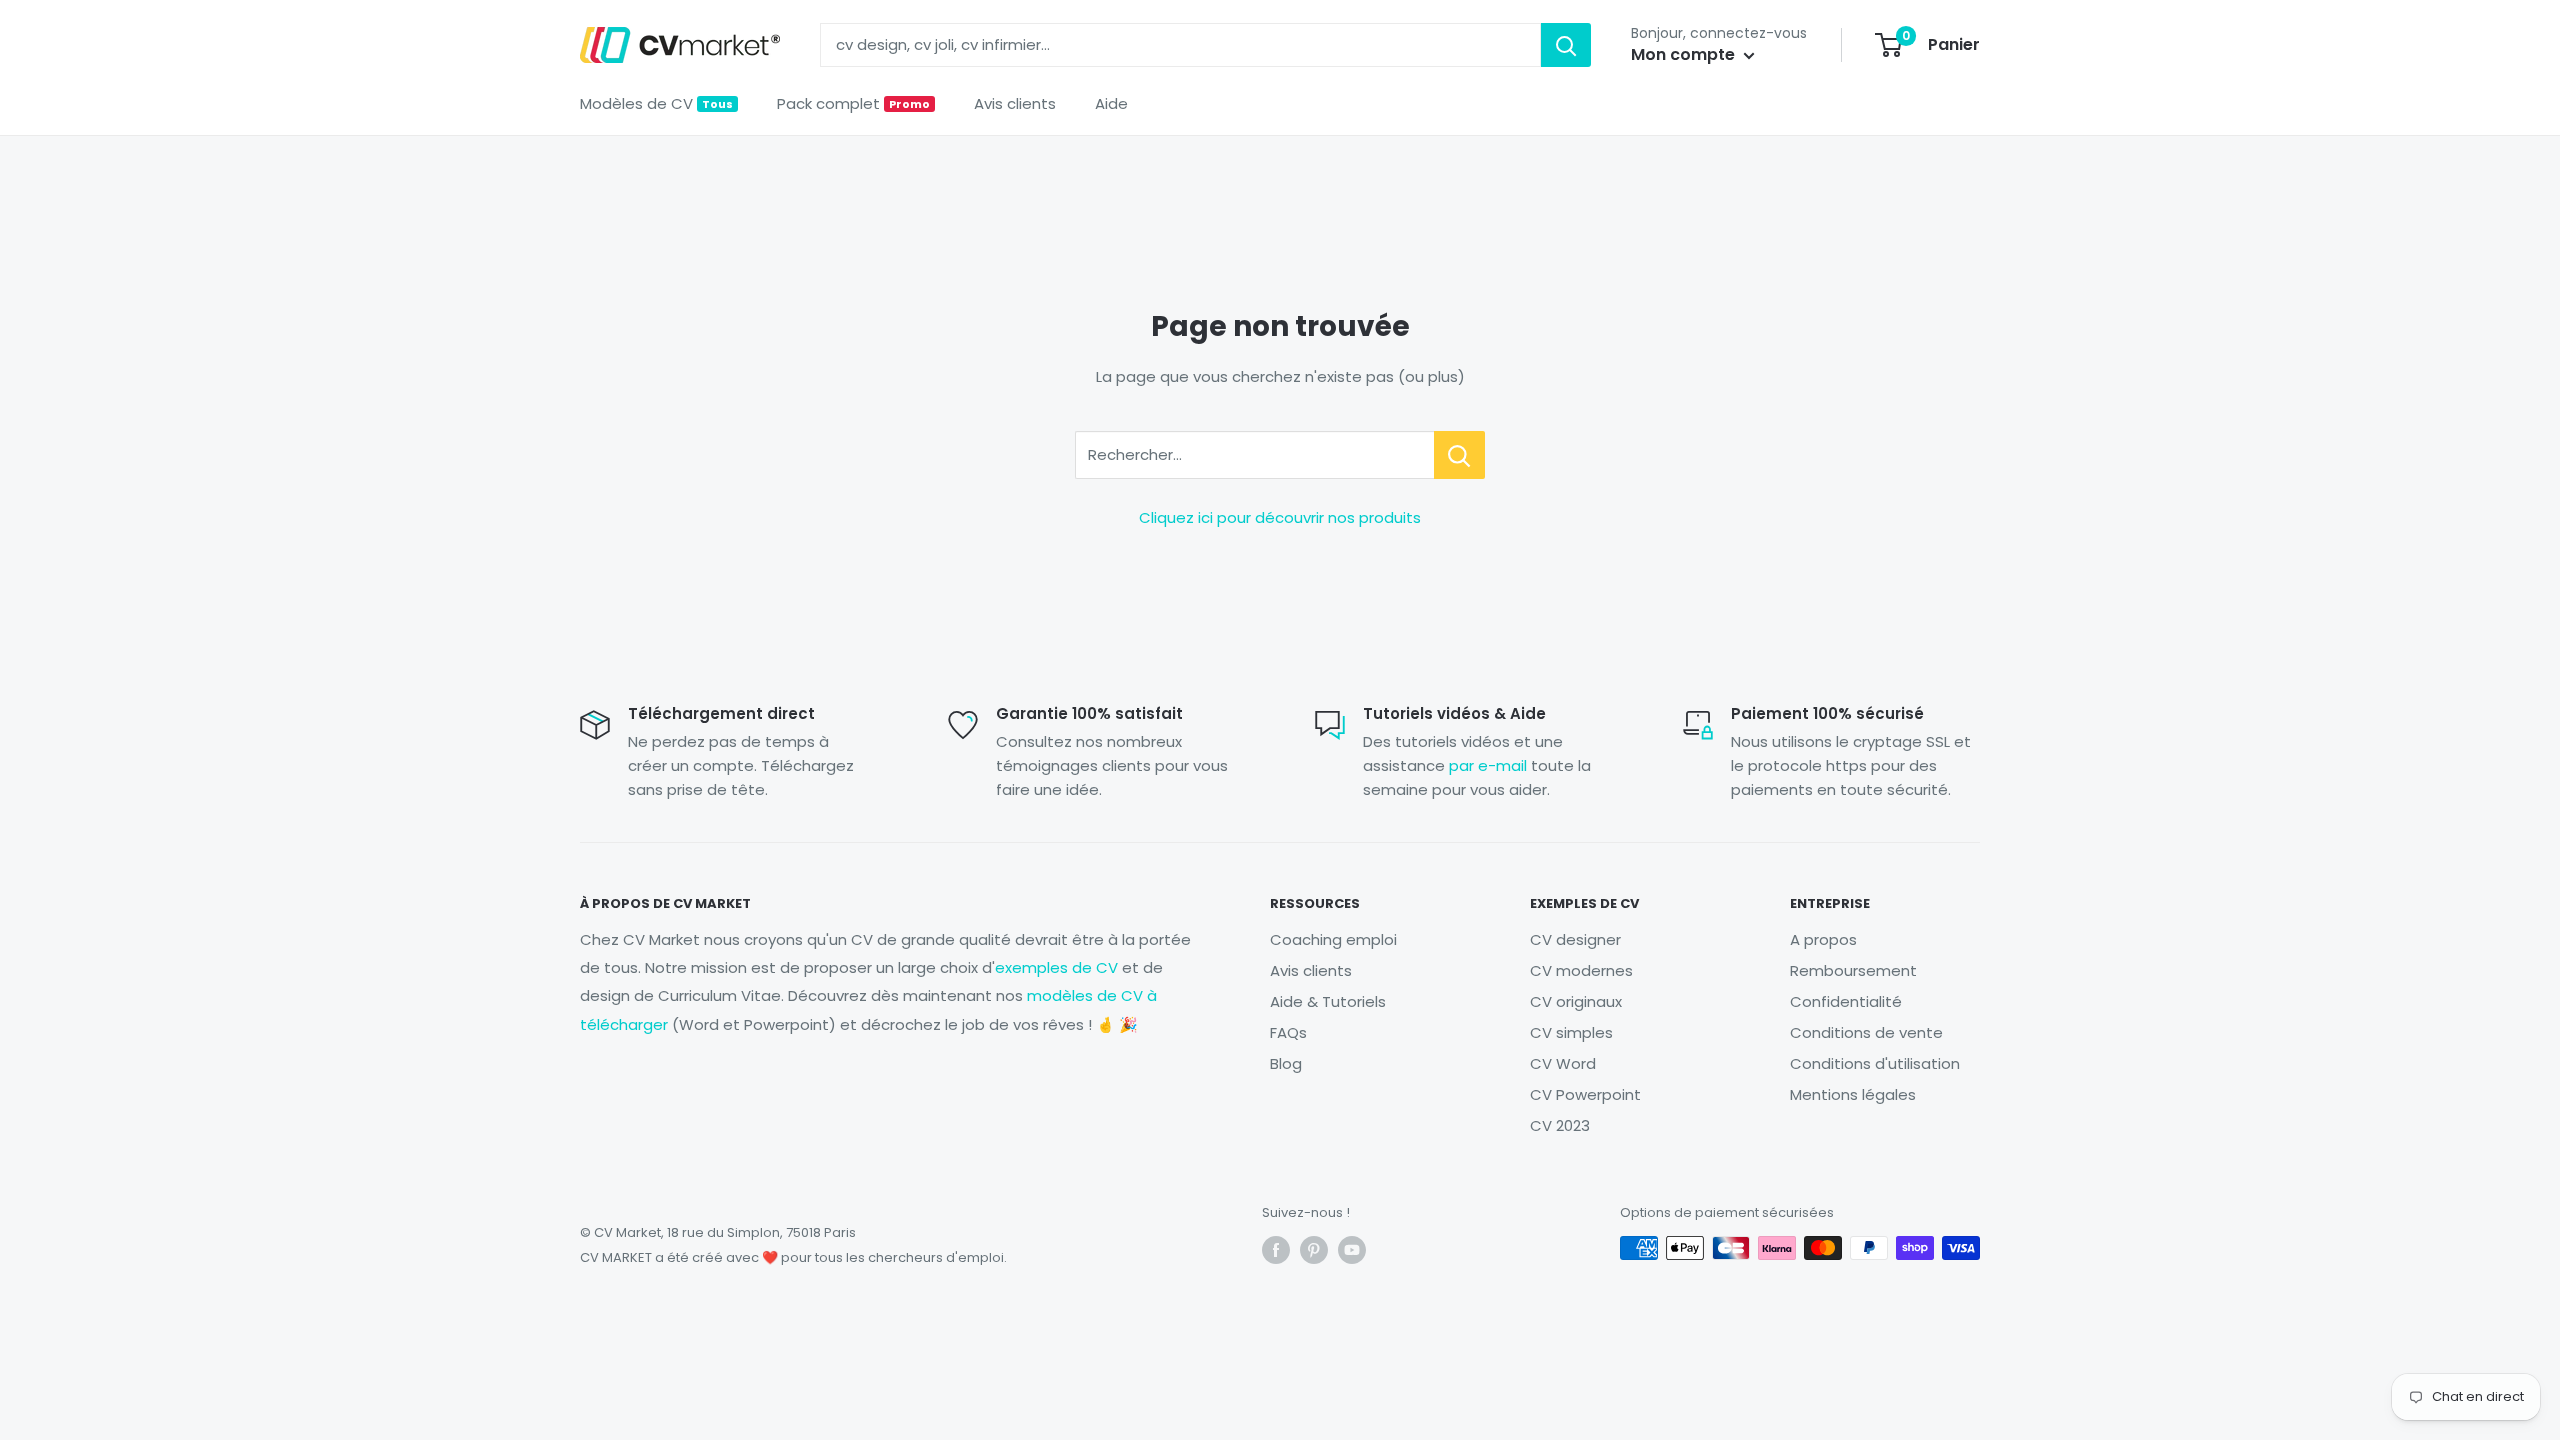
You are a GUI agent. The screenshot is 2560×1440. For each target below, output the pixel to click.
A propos (1823, 939)
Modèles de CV (656, 103)
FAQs (1288, 1032)
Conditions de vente (1866, 1032)
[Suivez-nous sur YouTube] (1352, 1250)
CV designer (1575, 939)
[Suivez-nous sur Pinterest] (1314, 1250)
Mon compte (1685, 54)
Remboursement (1853, 970)
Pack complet (853, 103)
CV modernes (1581, 970)
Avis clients (1015, 103)
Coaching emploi (1333, 939)
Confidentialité (1846, 1001)
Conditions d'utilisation (1875, 1063)
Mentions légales (1853, 1094)
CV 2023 (1560, 1125)
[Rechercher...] (1459, 455)
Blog (1286, 1063)
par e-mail (1488, 765)
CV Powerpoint (1585, 1094)
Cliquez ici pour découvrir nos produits (1280, 517)
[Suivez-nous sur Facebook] (1276, 1250)
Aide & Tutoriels (1328, 1001)
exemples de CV (1056, 967)
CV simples (1571, 1032)
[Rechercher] (1566, 45)
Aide (1111, 103)
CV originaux (1576, 1001)
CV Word (1563, 1063)
